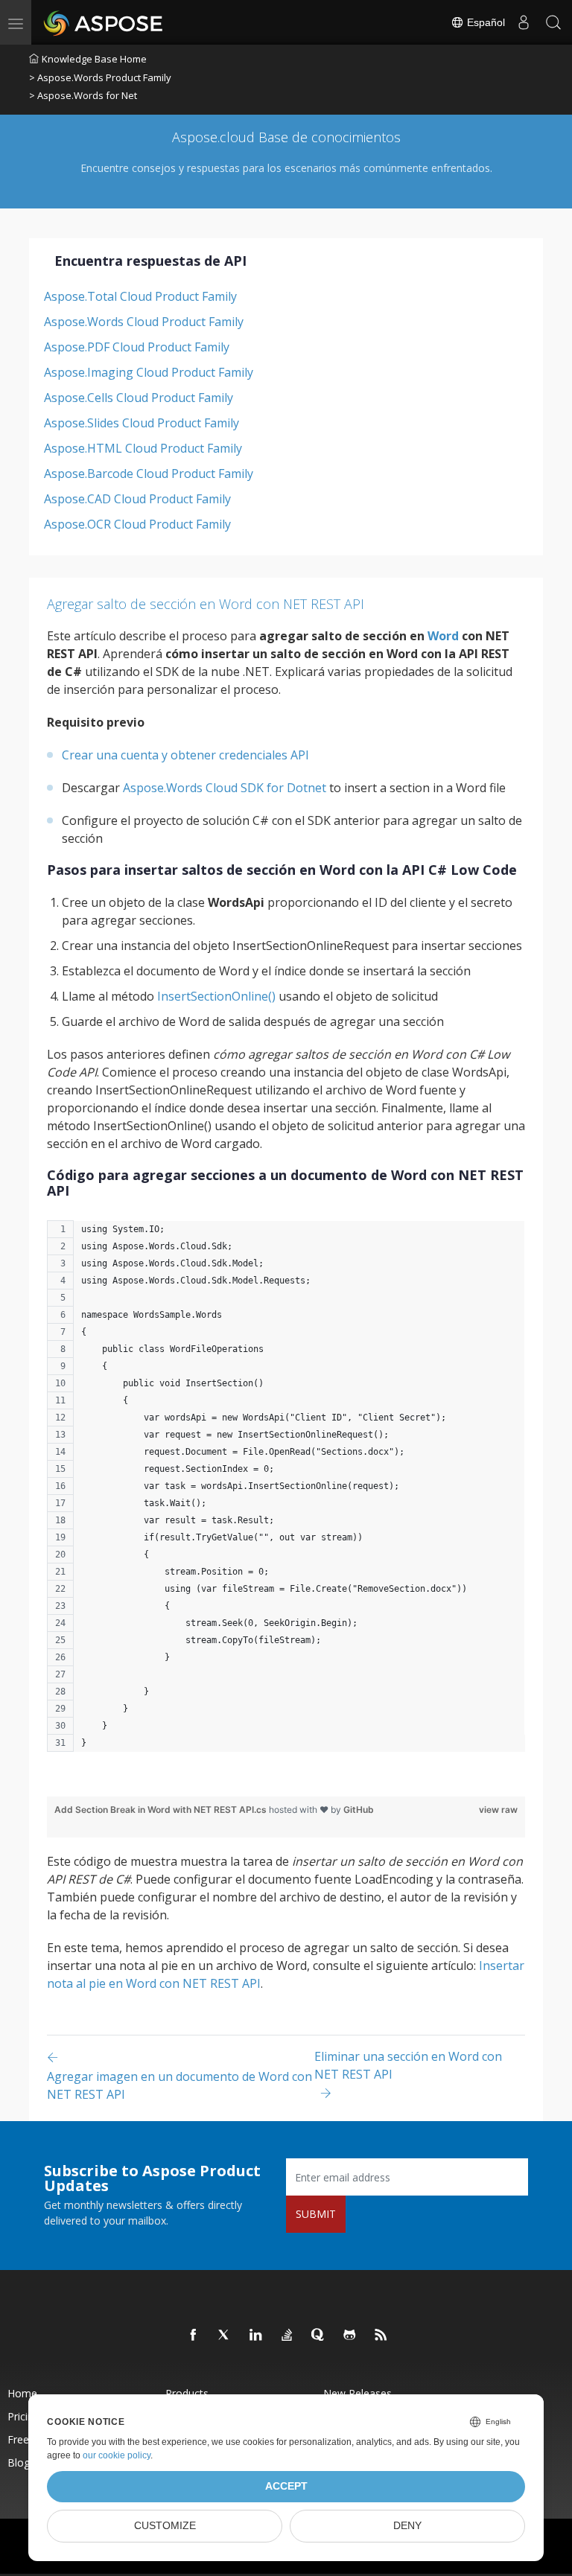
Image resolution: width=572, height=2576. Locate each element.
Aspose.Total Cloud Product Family (140, 296)
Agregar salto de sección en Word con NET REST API (206, 604)
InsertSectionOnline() (216, 996)
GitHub (359, 1810)
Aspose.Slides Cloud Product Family (142, 423)
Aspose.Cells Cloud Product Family (139, 398)
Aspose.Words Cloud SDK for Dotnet (225, 788)
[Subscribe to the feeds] (381, 2336)
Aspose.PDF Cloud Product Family (137, 347)
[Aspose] (104, 22)
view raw (498, 1810)
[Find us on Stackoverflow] (287, 2336)
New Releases (357, 2393)
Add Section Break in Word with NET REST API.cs (162, 1810)
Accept (286, 2486)
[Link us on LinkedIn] (256, 2336)
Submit (316, 2214)
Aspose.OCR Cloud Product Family (137, 524)
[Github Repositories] (350, 2336)
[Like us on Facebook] (194, 2336)
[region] (286, 1493)
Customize (165, 2526)
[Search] (553, 22)
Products (187, 2393)
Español (484, 22)
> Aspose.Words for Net (83, 95)
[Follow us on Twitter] (225, 2336)
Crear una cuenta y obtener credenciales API (185, 755)
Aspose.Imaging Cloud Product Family (149, 372)
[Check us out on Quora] (319, 2336)
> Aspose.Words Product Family (100, 77)
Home (22, 2393)
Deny (407, 2526)
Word (443, 636)
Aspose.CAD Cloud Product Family (137, 499)
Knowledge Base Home (94, 59)
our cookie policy (117, 2455)
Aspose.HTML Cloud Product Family (143, 448)
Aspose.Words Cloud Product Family (144, 322)
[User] (524, 22)
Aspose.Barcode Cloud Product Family (149, 474)
